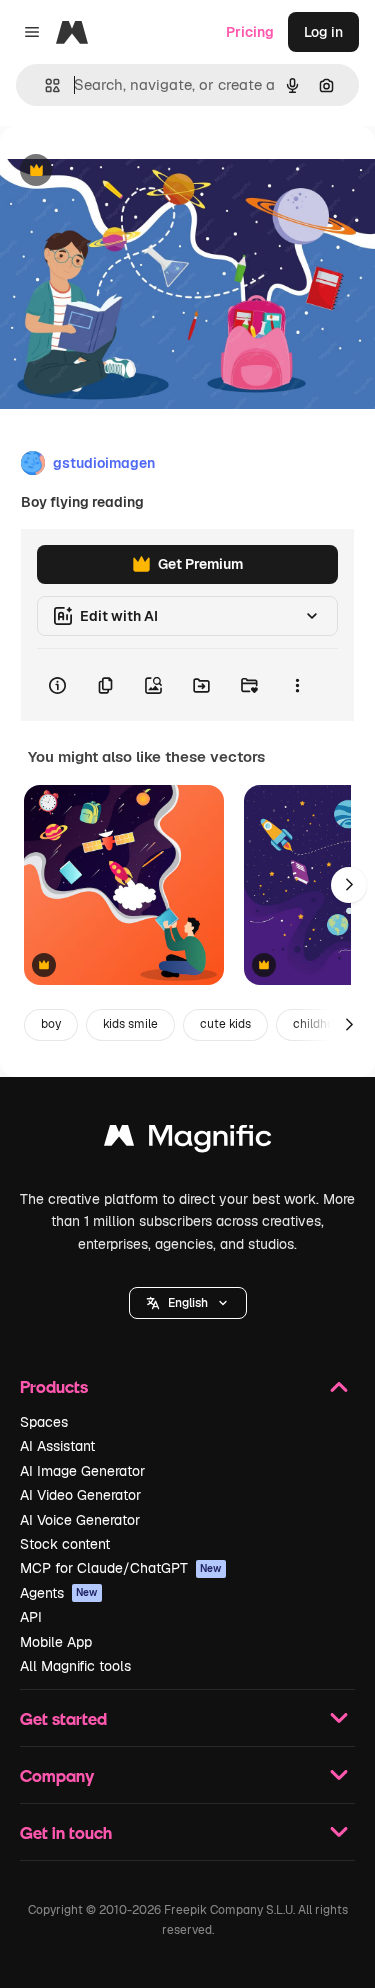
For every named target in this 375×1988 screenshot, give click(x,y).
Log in (323, 32)
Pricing (250, 32)
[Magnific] (188, 1140)
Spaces (44, 1422)
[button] (188, 1303)
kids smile (130, 1024)
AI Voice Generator (80, 1520)
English (188, 1303)
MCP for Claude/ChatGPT (121, 1568)
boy (51, 1024)
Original (128, 171)
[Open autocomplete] (44, 85)
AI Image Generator (82, 1471)
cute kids (225, 1024)
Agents (59, 1593)
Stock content (65, 1544)
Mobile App (56, 1642)
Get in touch (66, 1832)
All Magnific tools (75, 1666)
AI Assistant (57, 1446)
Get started (63, 1718)
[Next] (349, 885)
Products (54, 1386)
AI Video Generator (80, 1495)
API (31, 1617)
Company (57, 1775)
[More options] (297, 685)
